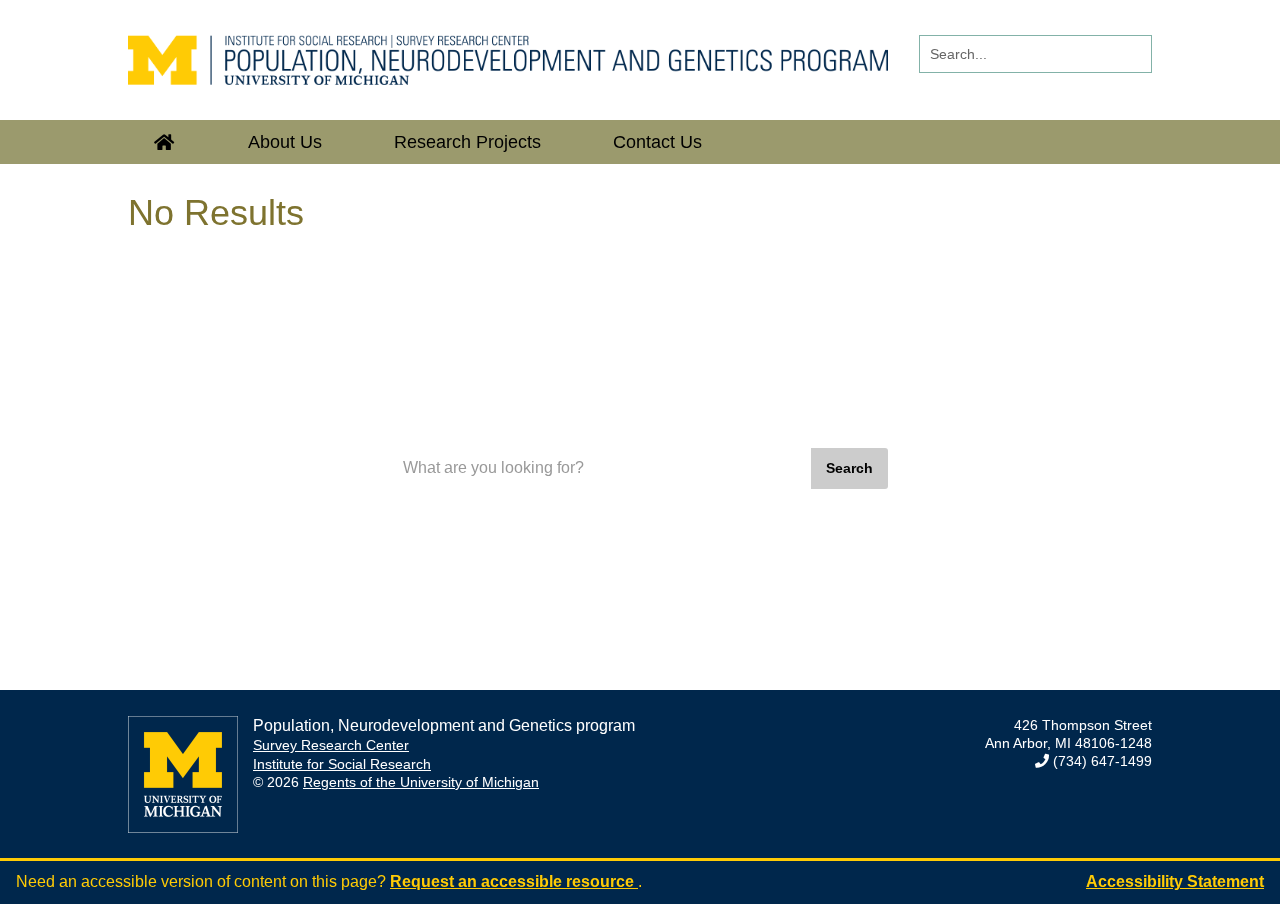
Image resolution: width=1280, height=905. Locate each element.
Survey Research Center (331, 745)
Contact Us (657, 142)
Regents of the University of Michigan (421, 782)
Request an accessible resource (514, 881)
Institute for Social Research (342, 764)
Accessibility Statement (1175, 881)
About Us (285, 142)
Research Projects (467, 142)
